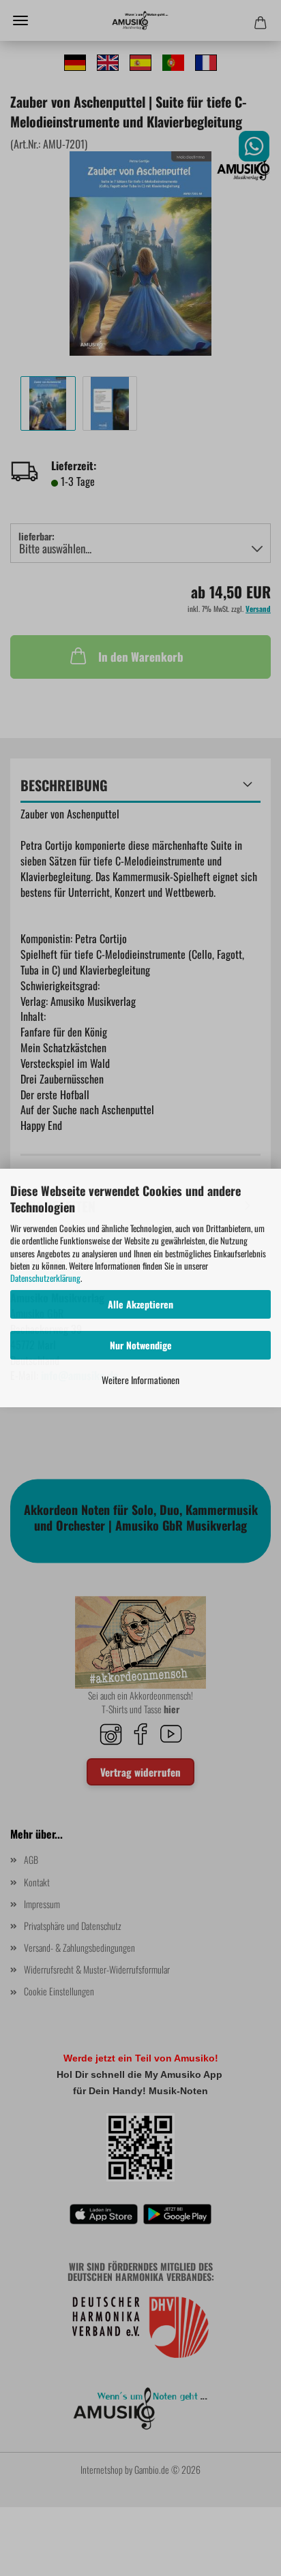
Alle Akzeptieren (140, 1304)
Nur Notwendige (141, 1345)
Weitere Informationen (140, 1380)
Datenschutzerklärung (45, 1278)
